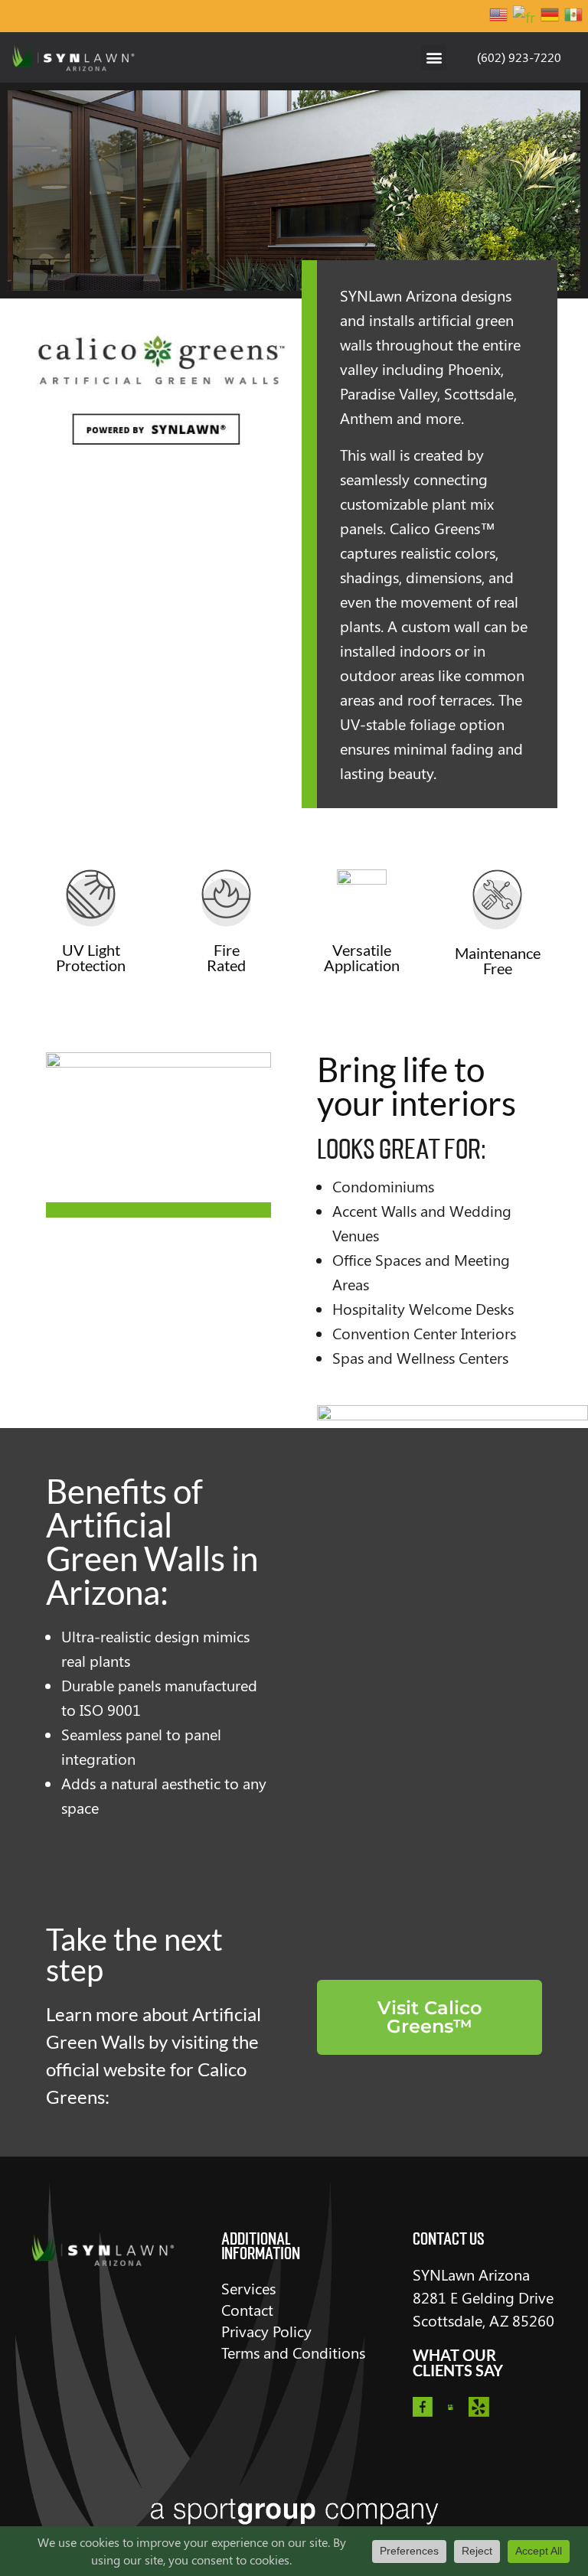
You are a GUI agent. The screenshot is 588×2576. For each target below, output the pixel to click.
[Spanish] (574, 16)
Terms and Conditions (293, 2352)
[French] (525, 16)
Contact (247, 2309)
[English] (499, 16)
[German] (550, 16)
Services (248, 2288)
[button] (434, 58)
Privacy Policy (266, 2331)
